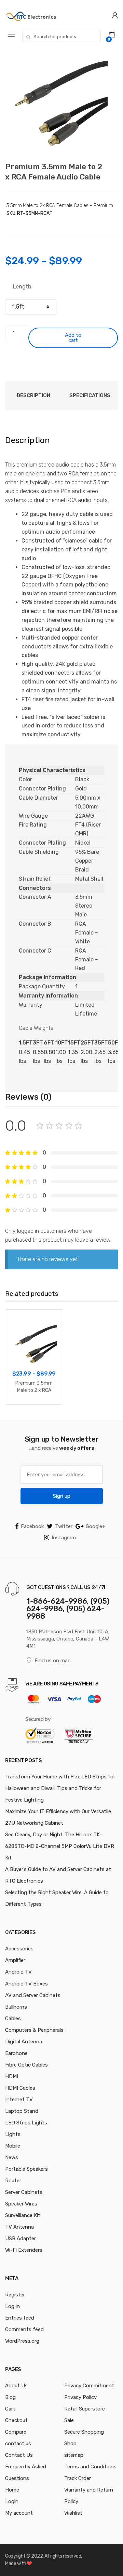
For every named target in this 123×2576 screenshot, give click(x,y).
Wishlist (73, 2513)
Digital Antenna (24, 2042)
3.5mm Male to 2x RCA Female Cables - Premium (60, 206)
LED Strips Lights (26, 2123)
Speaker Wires (21, 2204)
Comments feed (24, 2329)
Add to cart (73, 338)
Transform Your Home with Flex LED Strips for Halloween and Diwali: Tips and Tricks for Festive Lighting (60, 1788)
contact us (18, 2444)
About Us (16, 2386)
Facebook (32, 1526)
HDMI (12, 2076)
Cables (13, 2019)
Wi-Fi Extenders (24, 2250)
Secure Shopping (84, 2432)
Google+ (95, 1526)
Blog (10, 2397)
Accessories (19, 1949)
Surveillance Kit (23, 2215)
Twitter (64, 1526)
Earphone (16, 2053)
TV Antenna (19, 2227)
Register (15, 2295)
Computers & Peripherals (34, 2030)
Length (22, 287)
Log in (12, 2306)
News (12, 2157)
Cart (10, 2409)
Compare (16, 2432)
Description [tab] (33, 395)
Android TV (18, 1972)
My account (19, 2513)
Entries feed (20, 2318)
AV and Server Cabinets (33, 1995)
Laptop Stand (22, 2111)
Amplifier (15, 1960)
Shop (70, 2444)
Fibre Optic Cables (26, 2065)
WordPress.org (22, 2341)
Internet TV (19, 2100)
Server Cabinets (24, 2192)
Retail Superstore (85, 2409)
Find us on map (53, 1661)
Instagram (64, 1538)
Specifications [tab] (90, 395)
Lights (13, 2134)
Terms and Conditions (90, 2467)
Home (12, 2490)
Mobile (13, 2146)
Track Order (78, 2478)
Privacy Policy (80, 2397)
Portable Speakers (26, 2169)
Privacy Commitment (89, 2386)
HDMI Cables (20, 2088)
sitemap (74, 2455)
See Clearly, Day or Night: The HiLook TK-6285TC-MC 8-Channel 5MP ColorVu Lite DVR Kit (60, 1846)
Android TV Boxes (26, 1984)
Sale (69, 2420)
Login (12, 2501)
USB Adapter (20, 2239)
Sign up (62, 1496)
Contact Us (19, 2455)
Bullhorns (16, 2007)
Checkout (16, 2420)
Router (13, 2181)
